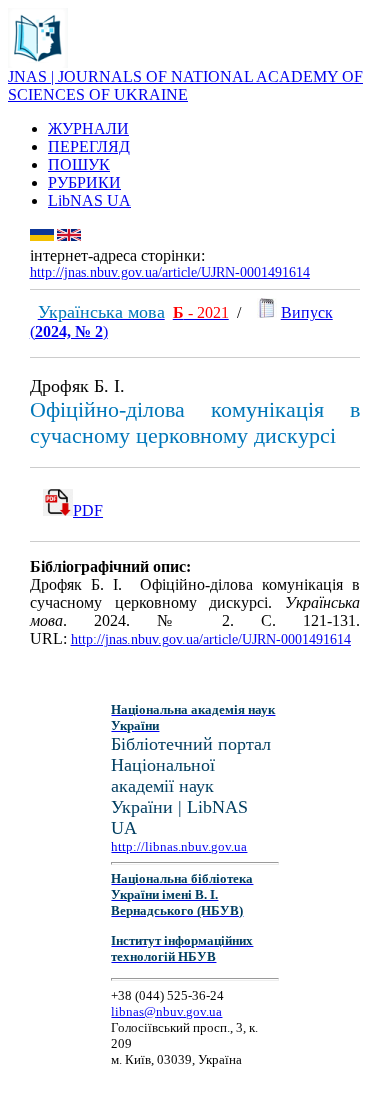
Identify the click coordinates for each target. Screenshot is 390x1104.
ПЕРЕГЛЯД (89, 146)
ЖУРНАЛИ (88, 128)
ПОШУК (79, 164)
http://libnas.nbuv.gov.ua (179, 846)
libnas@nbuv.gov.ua (166, 1011)
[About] (38, 62)
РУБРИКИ (84, 182)
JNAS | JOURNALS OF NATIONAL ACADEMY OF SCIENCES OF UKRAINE (185, 85)
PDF (88, 510)
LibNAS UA (89, 200)
